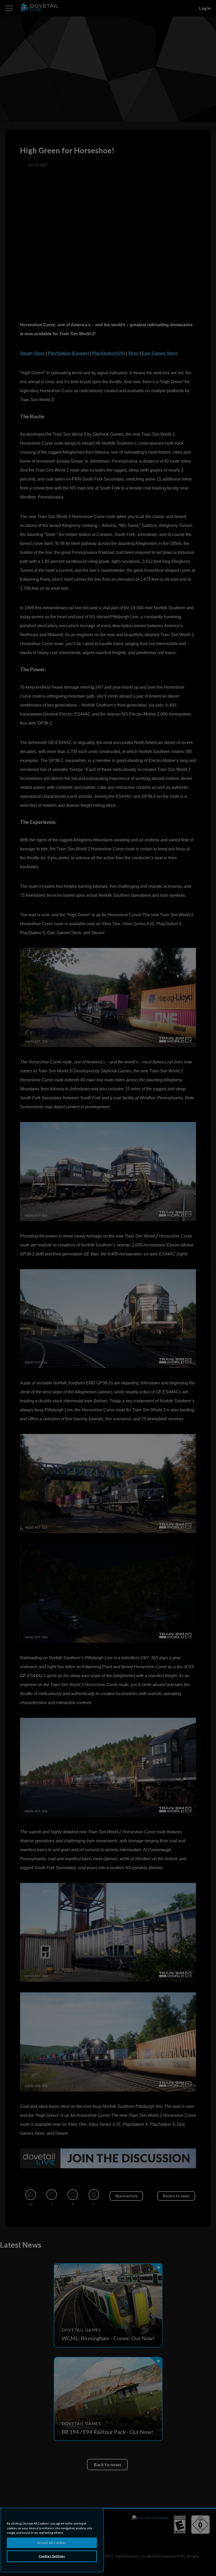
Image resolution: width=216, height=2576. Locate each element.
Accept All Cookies (52, 2543)
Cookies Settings (52, 2556)
